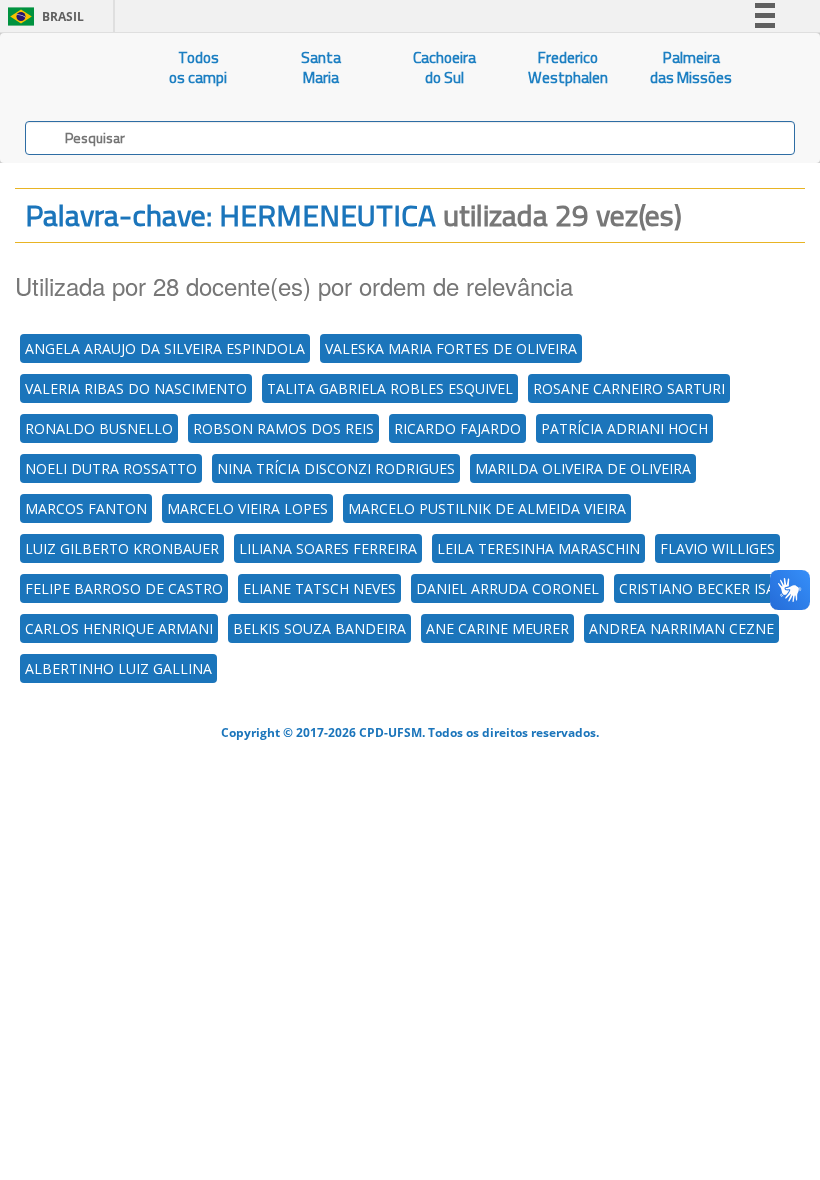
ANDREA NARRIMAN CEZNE (681, 628)
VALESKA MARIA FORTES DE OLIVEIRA (451, 348)
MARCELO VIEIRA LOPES (247, 508)
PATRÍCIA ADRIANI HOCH (624, 428)
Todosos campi (198, 67)
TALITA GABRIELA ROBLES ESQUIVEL (390, 388)
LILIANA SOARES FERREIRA (328, 548)
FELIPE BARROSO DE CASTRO (124, 588)
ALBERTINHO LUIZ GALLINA (118, 668)
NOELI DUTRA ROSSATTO (111, 468)
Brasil (42, 16)
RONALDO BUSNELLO (99, 428)
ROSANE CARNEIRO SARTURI (629, 388)
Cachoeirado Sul (444, 67)
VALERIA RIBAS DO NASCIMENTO (136, 388)
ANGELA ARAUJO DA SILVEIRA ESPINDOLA (165, 348)
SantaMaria (321, 67)
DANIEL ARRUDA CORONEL (507, 588)
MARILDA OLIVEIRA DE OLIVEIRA (583, 468)
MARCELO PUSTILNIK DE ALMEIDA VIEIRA (487, 508)
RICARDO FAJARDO (457, 428)
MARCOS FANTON (86, 508)
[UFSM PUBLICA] (68, 68)
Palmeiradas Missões (691, 67)
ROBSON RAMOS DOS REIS (283, 428)
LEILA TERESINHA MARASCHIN (538, 548)
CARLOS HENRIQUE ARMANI (119, 628)
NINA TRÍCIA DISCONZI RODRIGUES (336, 468)
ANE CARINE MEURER (497, 628)
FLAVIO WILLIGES (717, 548)
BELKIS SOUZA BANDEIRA (319, 628)
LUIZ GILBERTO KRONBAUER (122, 548)
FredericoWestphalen (568, 67)
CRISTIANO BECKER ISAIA (703, 588)
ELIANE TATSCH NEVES (319, 588)
